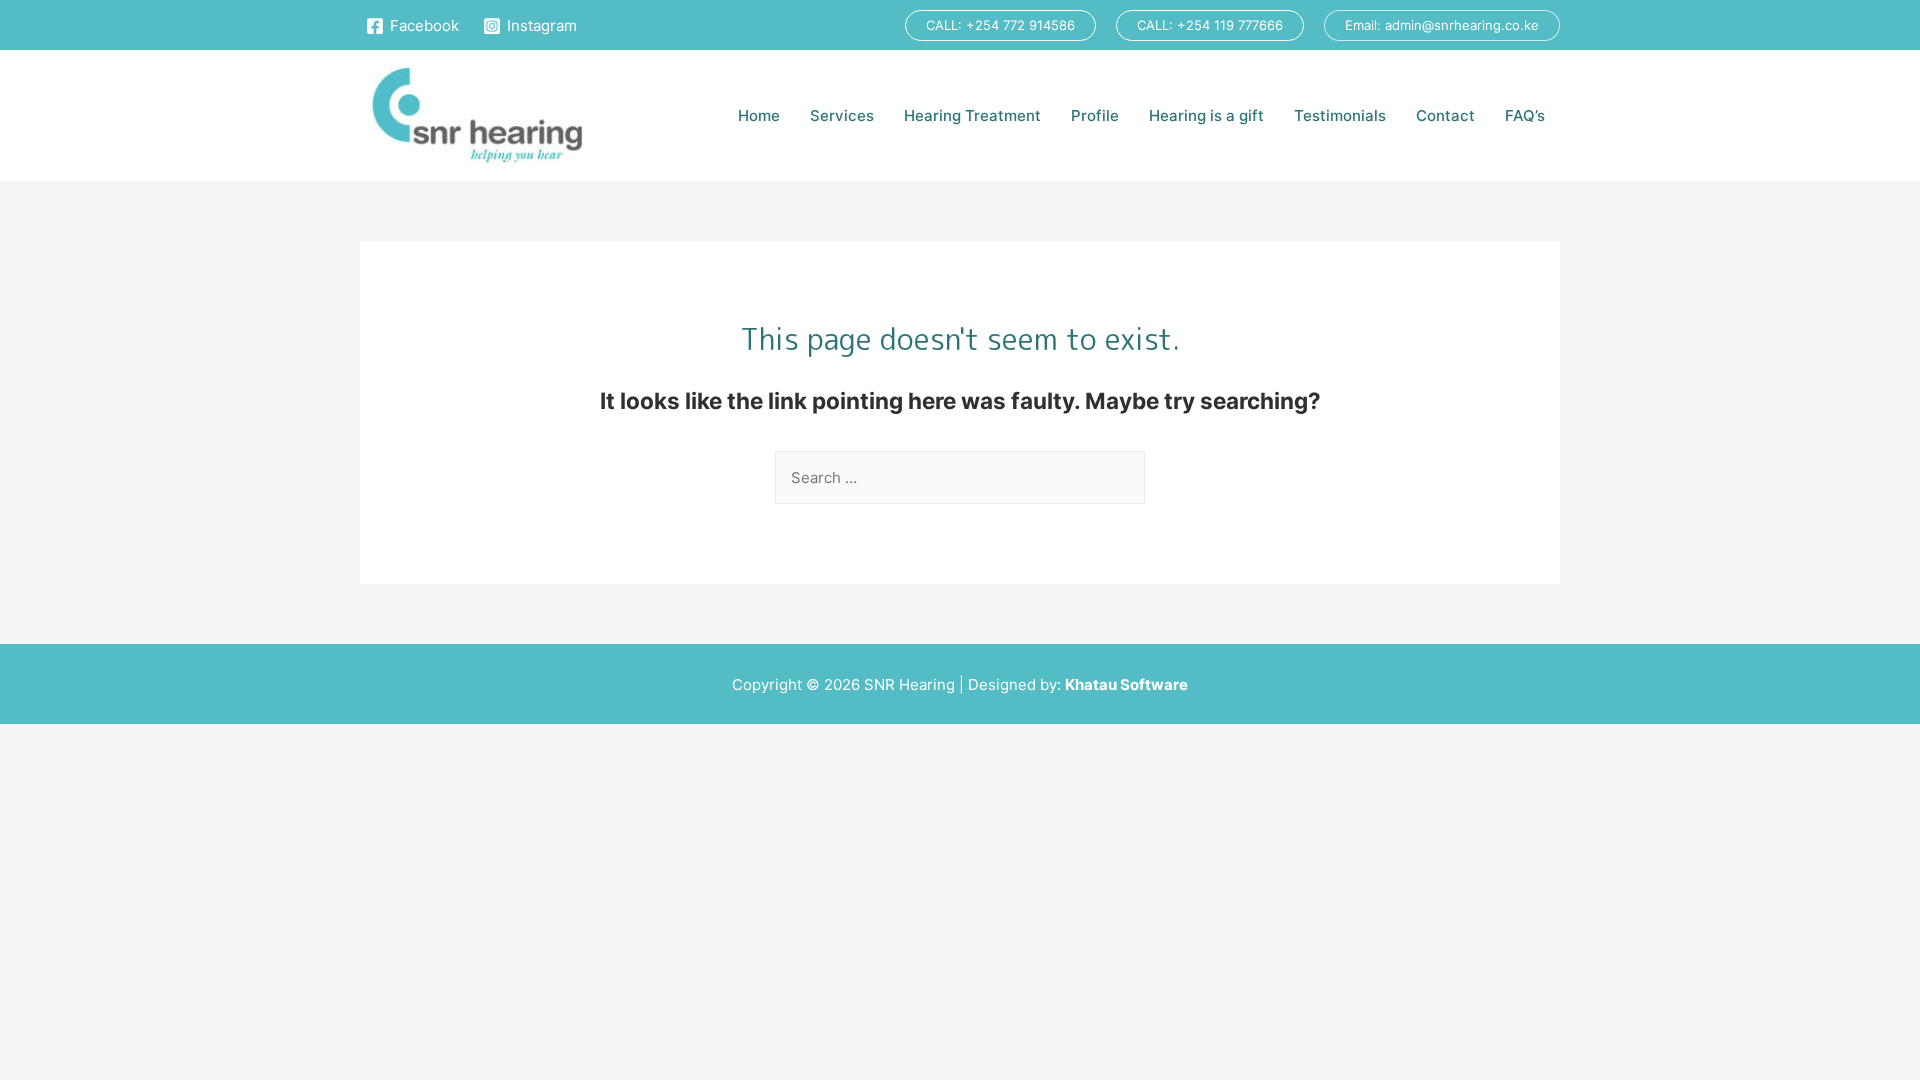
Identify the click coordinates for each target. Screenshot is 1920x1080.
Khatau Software (1126, 684)
